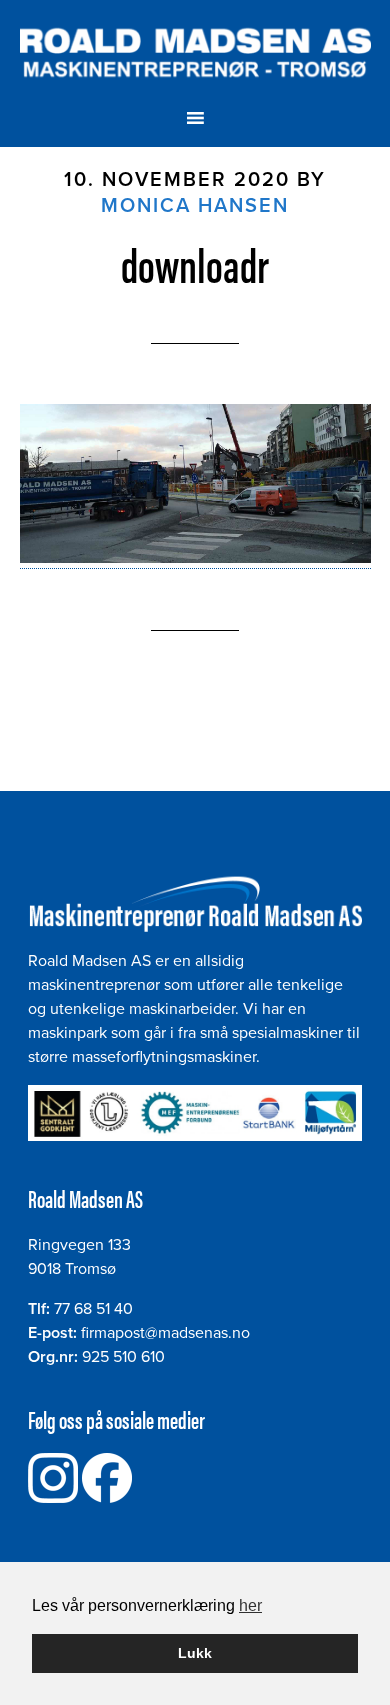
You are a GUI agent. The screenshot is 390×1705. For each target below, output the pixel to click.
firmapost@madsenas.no (165, 1333)
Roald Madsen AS (195, 53)
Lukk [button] (195, 1653)
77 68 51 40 (93, 1309)
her (250, 1605)
